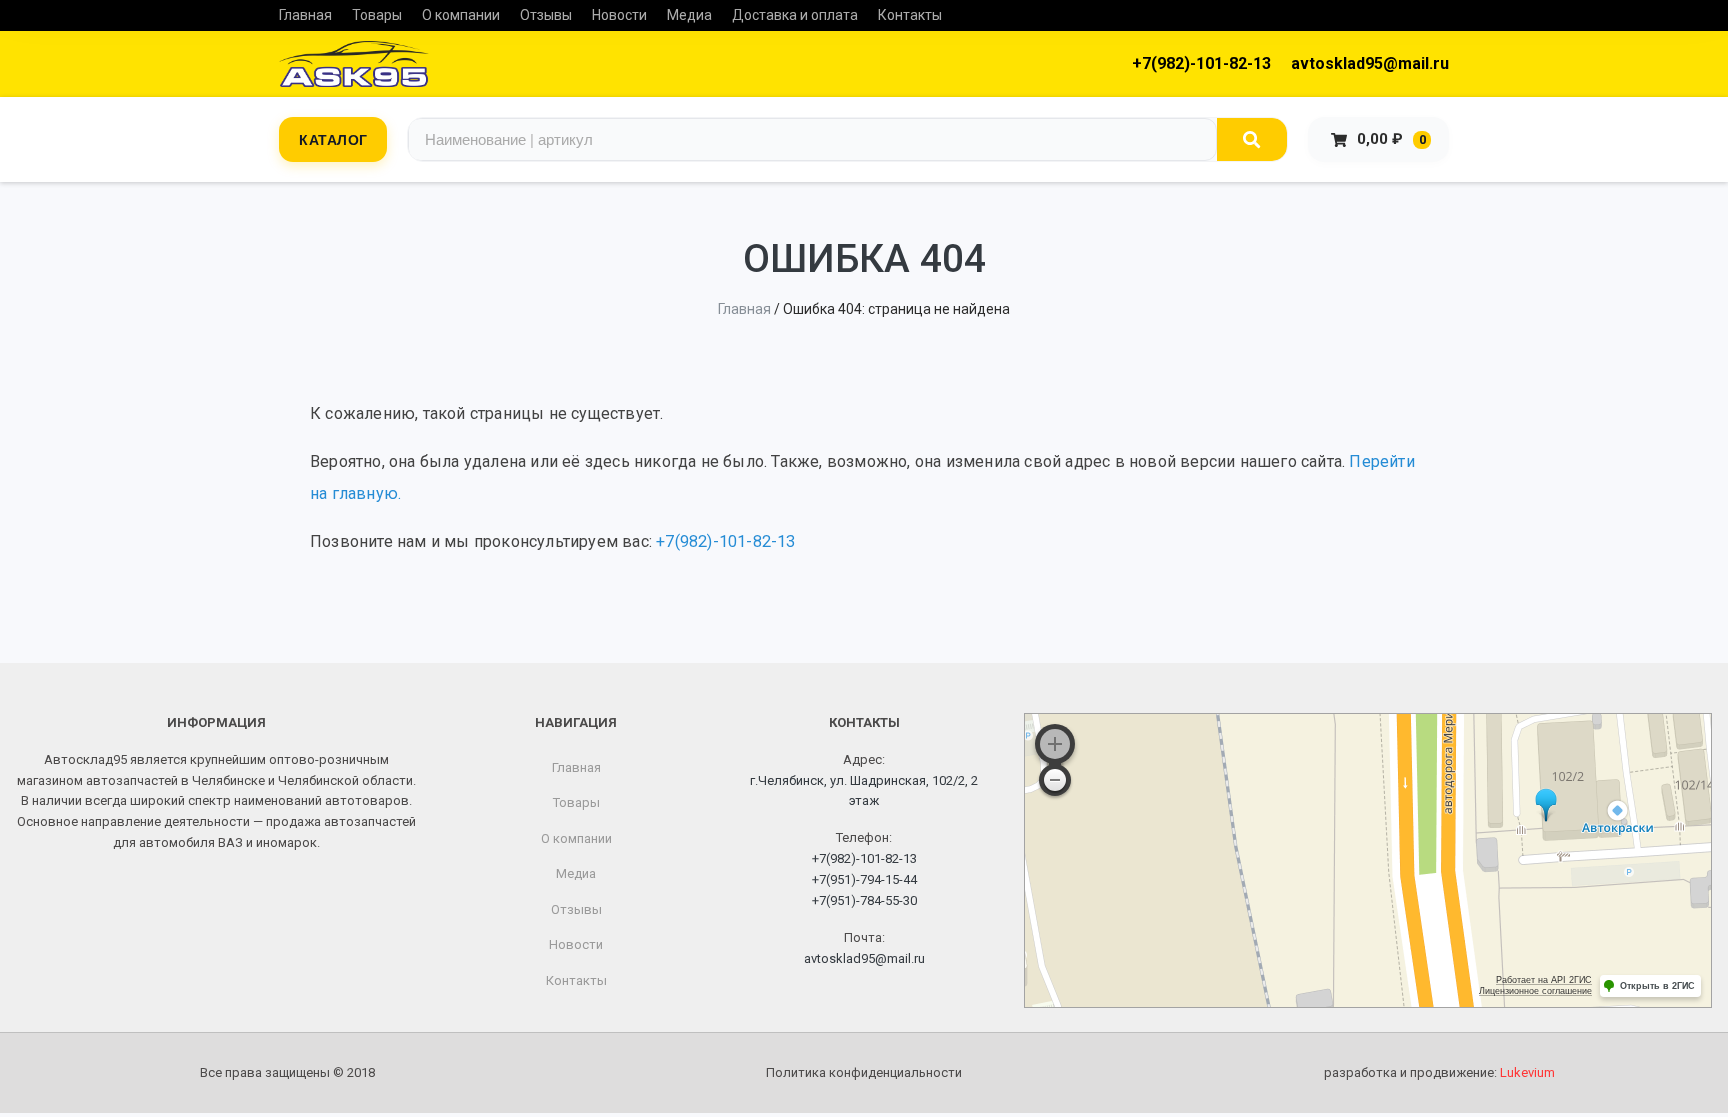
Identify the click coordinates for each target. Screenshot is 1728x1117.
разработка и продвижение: (1439, 1072)
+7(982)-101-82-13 (1201, 63)
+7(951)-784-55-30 (864, 900)
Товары (377, 15)
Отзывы (546, 15)
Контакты (910, 15)
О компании (461, 15)
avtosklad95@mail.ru (1370, 63)
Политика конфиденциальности (864, 1072)
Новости (619, 15)
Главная (305, 15)
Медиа (689, 15)
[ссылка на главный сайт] (354, 64)
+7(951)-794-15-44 (864, 879)
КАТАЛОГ (333, 139)
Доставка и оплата (795, 15)
